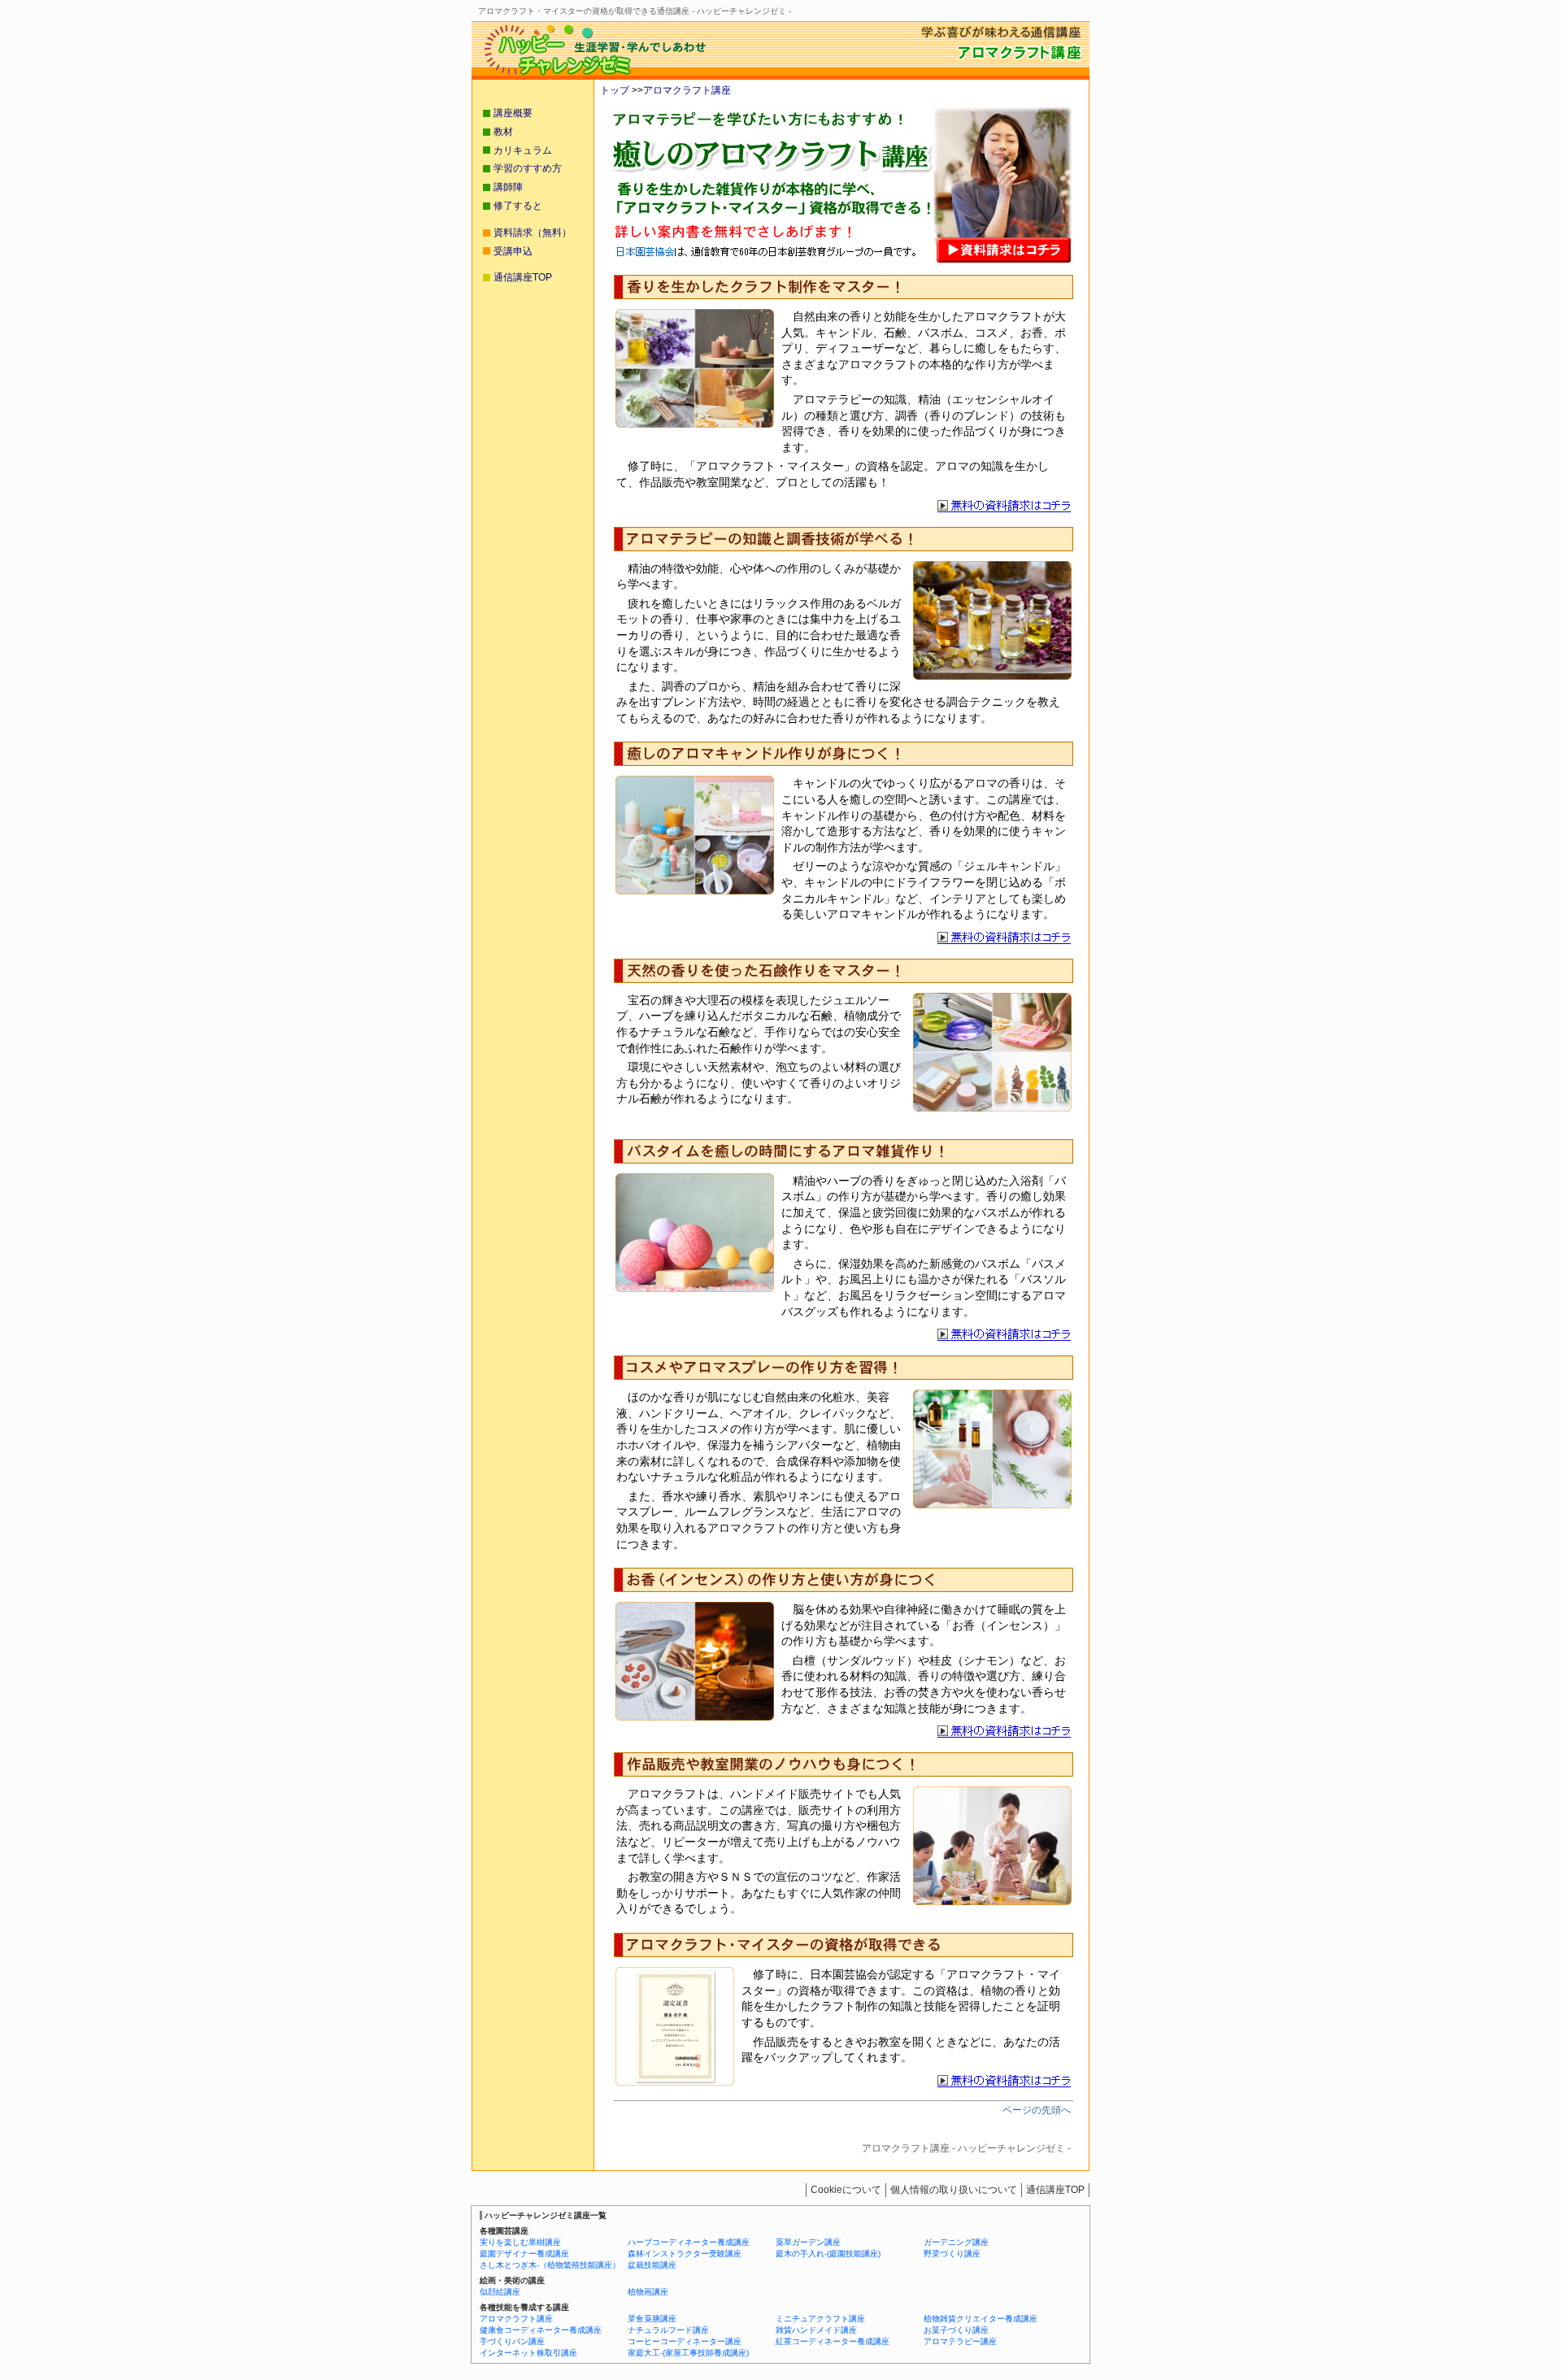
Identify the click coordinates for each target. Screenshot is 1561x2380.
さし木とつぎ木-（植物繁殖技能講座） (550, 2265)
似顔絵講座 (500, 2292)
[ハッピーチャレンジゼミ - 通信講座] (589, 75)
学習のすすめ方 (528, 168)
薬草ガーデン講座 (808, 2242)
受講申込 (513, 251)
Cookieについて (846, 2190)
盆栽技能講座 (652, 2265)
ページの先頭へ (1037, 2110)
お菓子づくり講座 (956, 2330)
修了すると (518, 206)
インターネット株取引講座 (528, 2353)
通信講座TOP (523, 277)
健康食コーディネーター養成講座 (541, 2330)
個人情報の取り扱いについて (954, 2190)
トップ (615, 90)
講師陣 (508, 187)
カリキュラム (523, 150)
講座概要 (513, 113)
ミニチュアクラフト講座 (820, 2319)
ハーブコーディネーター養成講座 (689, 2242)
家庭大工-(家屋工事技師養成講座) (688, 2353)
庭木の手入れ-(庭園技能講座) (828, 2254)
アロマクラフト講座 (687, 90)
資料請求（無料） (533, 233)
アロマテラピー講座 (960, 2341)
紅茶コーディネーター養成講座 (833, 2341)
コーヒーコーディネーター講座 (685, 2341)
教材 (503, 132)
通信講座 (1055, 2190)
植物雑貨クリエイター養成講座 (981, 2319)
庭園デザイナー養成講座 (524, 2254)
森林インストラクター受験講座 (685, 2254)
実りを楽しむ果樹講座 (520, 2242)
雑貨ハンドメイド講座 (816, 2330)
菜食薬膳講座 (652, 2319)
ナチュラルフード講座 (668, 2330)
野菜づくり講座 (952, 2254)
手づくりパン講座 (512, 2341)
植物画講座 (648, 2292)
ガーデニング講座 (956, 2242)
